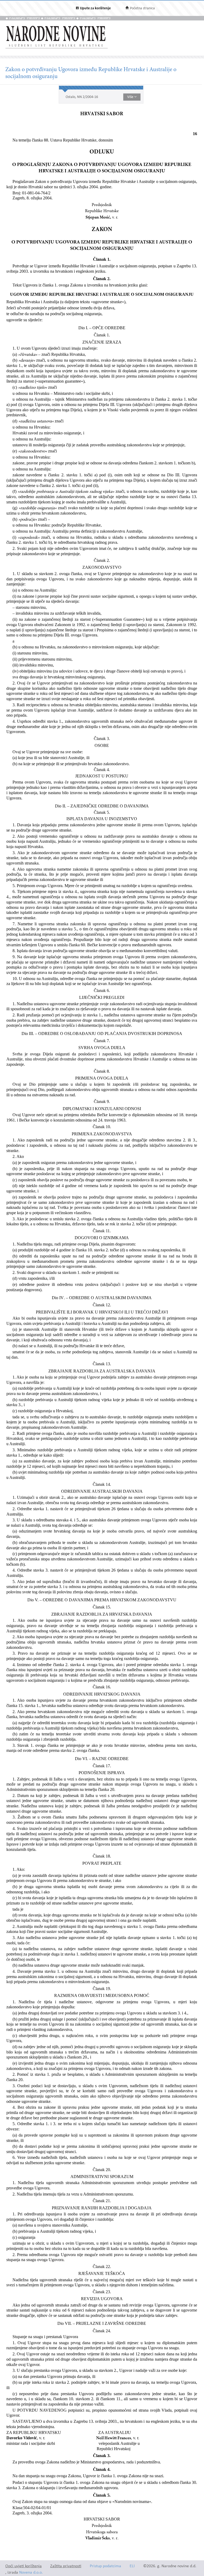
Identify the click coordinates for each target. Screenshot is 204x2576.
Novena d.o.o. (31, 2573)
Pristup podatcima (105, 2566)
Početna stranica (142, 8)
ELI (132, 2566)
